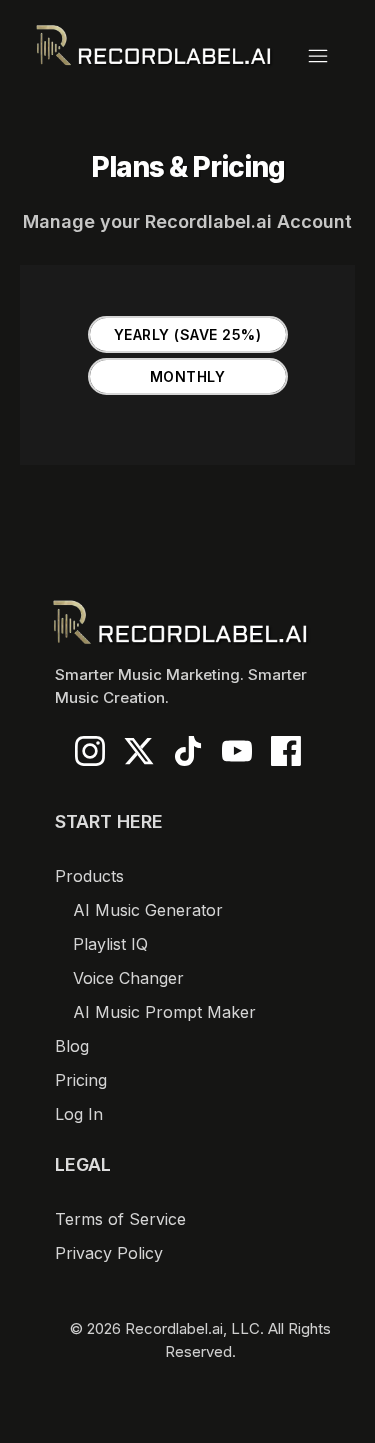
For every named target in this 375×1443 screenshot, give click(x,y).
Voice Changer (128, 978)
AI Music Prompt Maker (164, 1012)
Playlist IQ (110, 944)
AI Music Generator (148, 910)
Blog (72, 1046)
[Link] (90, 751)
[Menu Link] (328, 56)
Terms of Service (120, 1219)
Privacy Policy (109, 1253)
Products (89, 876)
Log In (79, 1114)
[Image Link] (153, 45)
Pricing (81, 1080)
